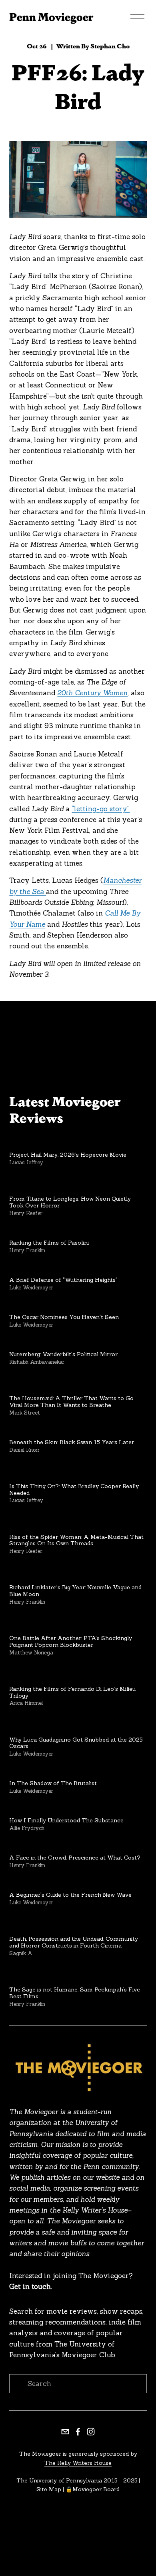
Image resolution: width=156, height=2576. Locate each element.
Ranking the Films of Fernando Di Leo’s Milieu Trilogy (72, 1692)
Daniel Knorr (24, 1450)
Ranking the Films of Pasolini (49, 1243)
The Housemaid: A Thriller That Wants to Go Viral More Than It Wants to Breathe (71, 1402)
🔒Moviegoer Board (93, 2489)
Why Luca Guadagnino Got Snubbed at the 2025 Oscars (76, 1743)
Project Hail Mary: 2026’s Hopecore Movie (68, 1155)
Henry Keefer (26, 1213)
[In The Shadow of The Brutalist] (53, 1771)
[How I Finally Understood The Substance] (66, 1808)
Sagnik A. (21, 1953)
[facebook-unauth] (78, 2432)
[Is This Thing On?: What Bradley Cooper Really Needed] (78, 1470)
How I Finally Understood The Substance (66, 1820)
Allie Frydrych (27, 1828)
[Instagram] (91, 2432)
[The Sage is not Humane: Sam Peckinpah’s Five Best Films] (78, 1973)
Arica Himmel (26, 1703)
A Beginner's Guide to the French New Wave (70, 1895)
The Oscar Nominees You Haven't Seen (64, 1317)
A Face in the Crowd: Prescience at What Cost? (75, 1858)
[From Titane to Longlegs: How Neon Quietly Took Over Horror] (78, 1183)
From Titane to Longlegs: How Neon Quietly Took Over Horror (70, 1202)
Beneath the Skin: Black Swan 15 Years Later (72, 1442)
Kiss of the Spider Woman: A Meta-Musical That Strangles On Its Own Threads (76, 1540)
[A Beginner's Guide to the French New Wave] (70, 1882)
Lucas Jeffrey (26, 1162)
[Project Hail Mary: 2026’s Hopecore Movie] (68, 1142)
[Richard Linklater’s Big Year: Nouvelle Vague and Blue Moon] (78, 1571)
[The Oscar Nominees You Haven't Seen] (64, 1304)
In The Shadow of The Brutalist (53, 1783)
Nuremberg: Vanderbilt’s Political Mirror (63, 1354)
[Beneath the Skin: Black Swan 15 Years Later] (72, 1430)
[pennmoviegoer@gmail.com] (65, 2432)
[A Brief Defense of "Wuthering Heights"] (63, 1267)
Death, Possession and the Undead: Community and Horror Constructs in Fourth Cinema (74, 1942)
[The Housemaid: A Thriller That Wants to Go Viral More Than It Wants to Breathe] (78, 1382)
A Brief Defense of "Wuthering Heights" (63, 1280)
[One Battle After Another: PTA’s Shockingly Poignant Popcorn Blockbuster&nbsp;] (78, 1622)
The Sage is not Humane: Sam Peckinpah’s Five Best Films (75, 1993)
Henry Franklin (27, 1250)
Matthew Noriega (31, 1653)
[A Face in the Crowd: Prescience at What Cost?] (75, 1845)
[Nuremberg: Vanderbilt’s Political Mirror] (63, 1342)
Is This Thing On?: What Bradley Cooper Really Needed (74, 1490)
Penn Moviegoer (51, 16)
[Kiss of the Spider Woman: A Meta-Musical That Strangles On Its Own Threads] (78, 1521)
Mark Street (25, 1413)
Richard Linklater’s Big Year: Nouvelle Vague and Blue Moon (75, 1591)
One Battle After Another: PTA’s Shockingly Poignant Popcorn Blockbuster (71, 1641)
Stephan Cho (110, 46)
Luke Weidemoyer (31, 1288)
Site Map (49, 2489)
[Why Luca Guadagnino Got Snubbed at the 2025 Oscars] (78, 1724)
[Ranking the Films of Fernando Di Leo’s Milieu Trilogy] (78, 1673)
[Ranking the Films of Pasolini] (49, 1230)
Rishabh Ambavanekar (37, 1362)
